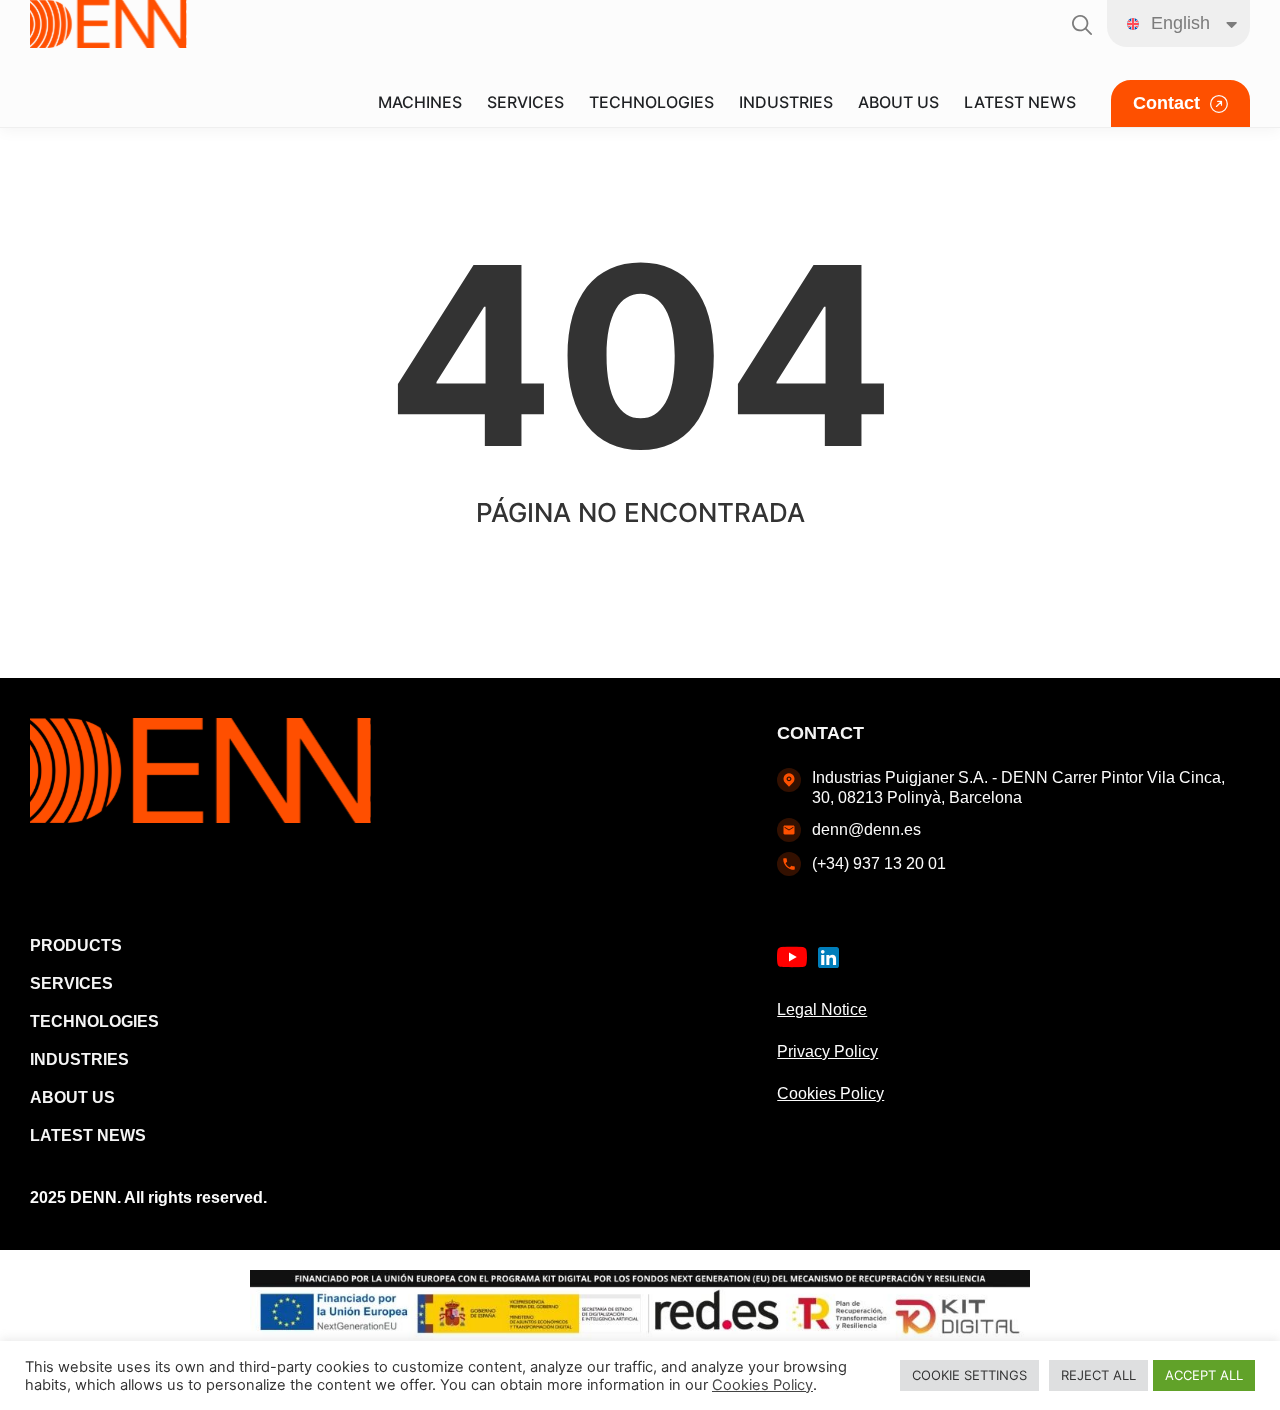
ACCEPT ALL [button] (1204, 1375)
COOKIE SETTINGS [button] (969, 1375)
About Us (72, 1097)
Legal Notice (822, 1009)
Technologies (94, 1021)
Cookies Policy (830, 1093)
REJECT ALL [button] (1098, 1375)
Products (76, 945)
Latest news (88, 1135)
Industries (79, 1059)
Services (71, 983)
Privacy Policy (827, 1051)
